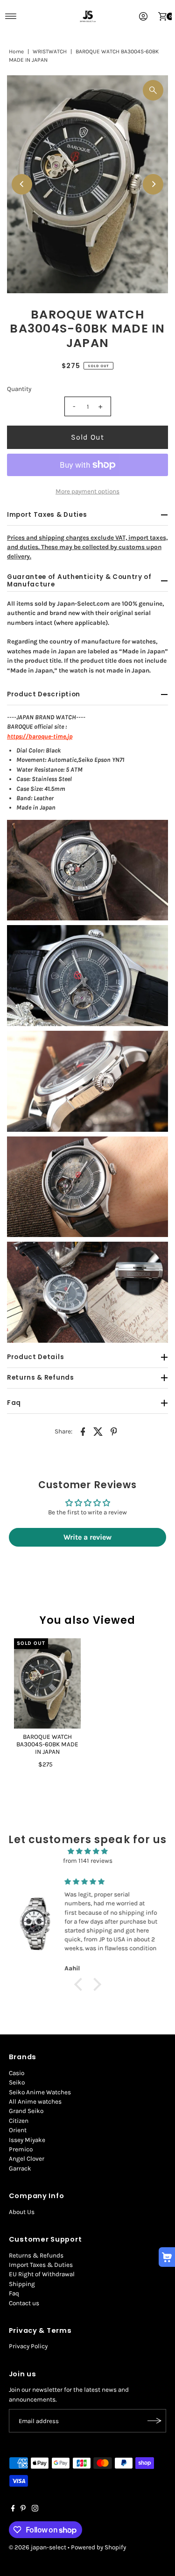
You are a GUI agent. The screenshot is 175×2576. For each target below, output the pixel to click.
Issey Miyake (27, 2140)
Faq (14, 2293)
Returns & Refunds (36, 2255)
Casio (17, 2073)
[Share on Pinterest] (114, 1431)
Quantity (19, 389)
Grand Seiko (26, 2111)
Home (16, 51)
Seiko (17, 2082)
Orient (18, 2130)
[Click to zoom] (153, 90)
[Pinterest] (23, 2510)
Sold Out (88, 437)
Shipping (22, 2284)
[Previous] (22, 184)
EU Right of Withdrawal (42, 2274)
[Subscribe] (154, 2421)
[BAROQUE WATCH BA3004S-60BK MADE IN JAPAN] (47, 1683)
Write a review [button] (87, 1537)
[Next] (153, 184)
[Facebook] (13, 2510)
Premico (21, 2149)
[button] (80, 1984)
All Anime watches (35, 2102)
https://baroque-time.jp (40, 736)
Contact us (24, 2303)
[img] (87, 1851)
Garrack (20, 2168)
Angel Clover (27, 2159)
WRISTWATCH (50, 51)
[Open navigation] (11, 16)
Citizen (19, 2121)
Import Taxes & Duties (41, 2265)
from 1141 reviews (88, 1861)
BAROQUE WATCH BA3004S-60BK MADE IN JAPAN (47, 1744)
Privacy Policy (28, 2346)
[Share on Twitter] (98, 1431)
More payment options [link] (87, 491)
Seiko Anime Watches (40, 2092)
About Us (22, 2212)
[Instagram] (35, 2510)
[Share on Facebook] (83, 1431)
